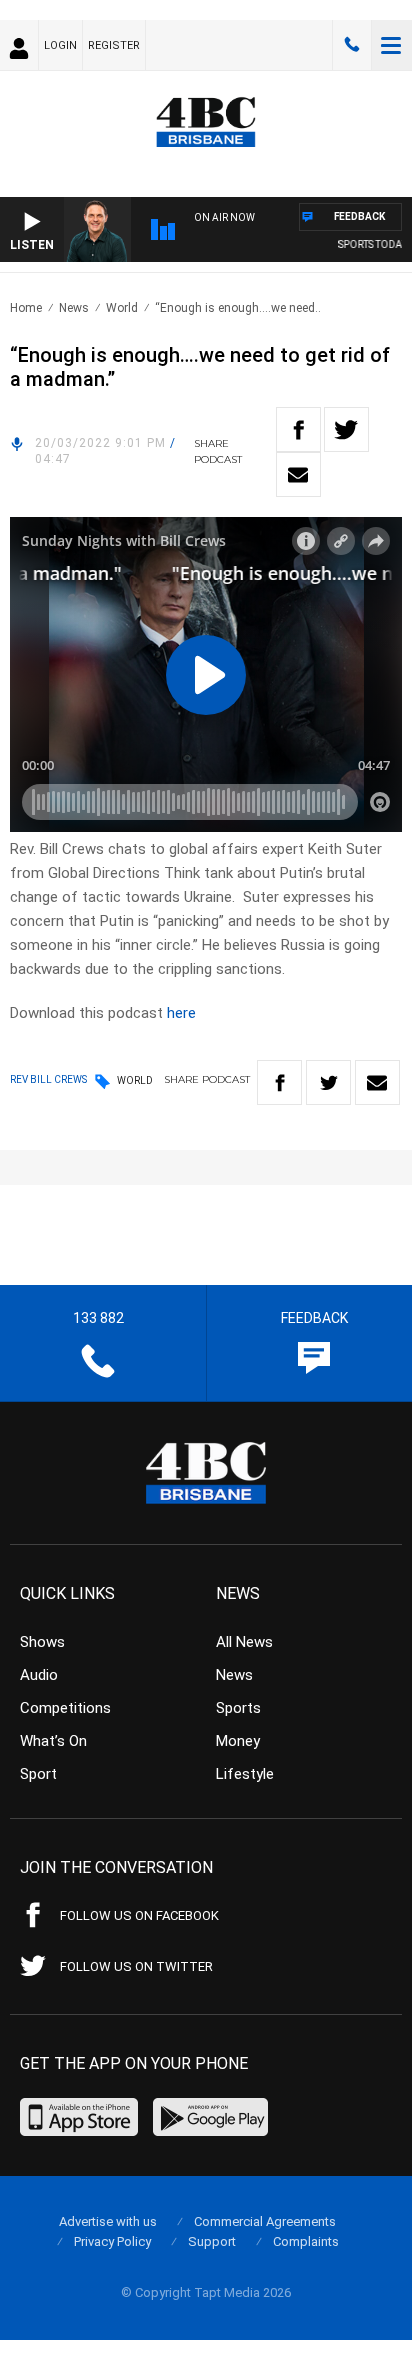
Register (114, 45)
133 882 (352, 45)
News (74, 308)
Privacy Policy (112, 2241)
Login (60, 45)
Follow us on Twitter (136, 1966)
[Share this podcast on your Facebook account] (298, 429)
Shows (42, 1642)
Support (212, 2241)
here (181, 1013)
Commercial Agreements (265, 2221)
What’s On (53, 1741)
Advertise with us (108, 2221)
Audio (39, 1675)
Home (26, 308)
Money (238, 1741)
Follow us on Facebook (139, 1915)
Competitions (65, 1708)
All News (244, 1642)
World (122, 308)
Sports (238, 1708)
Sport (38, 1774)
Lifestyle (245, 1774)
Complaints (306, 2241)
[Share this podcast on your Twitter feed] (346, 429)
